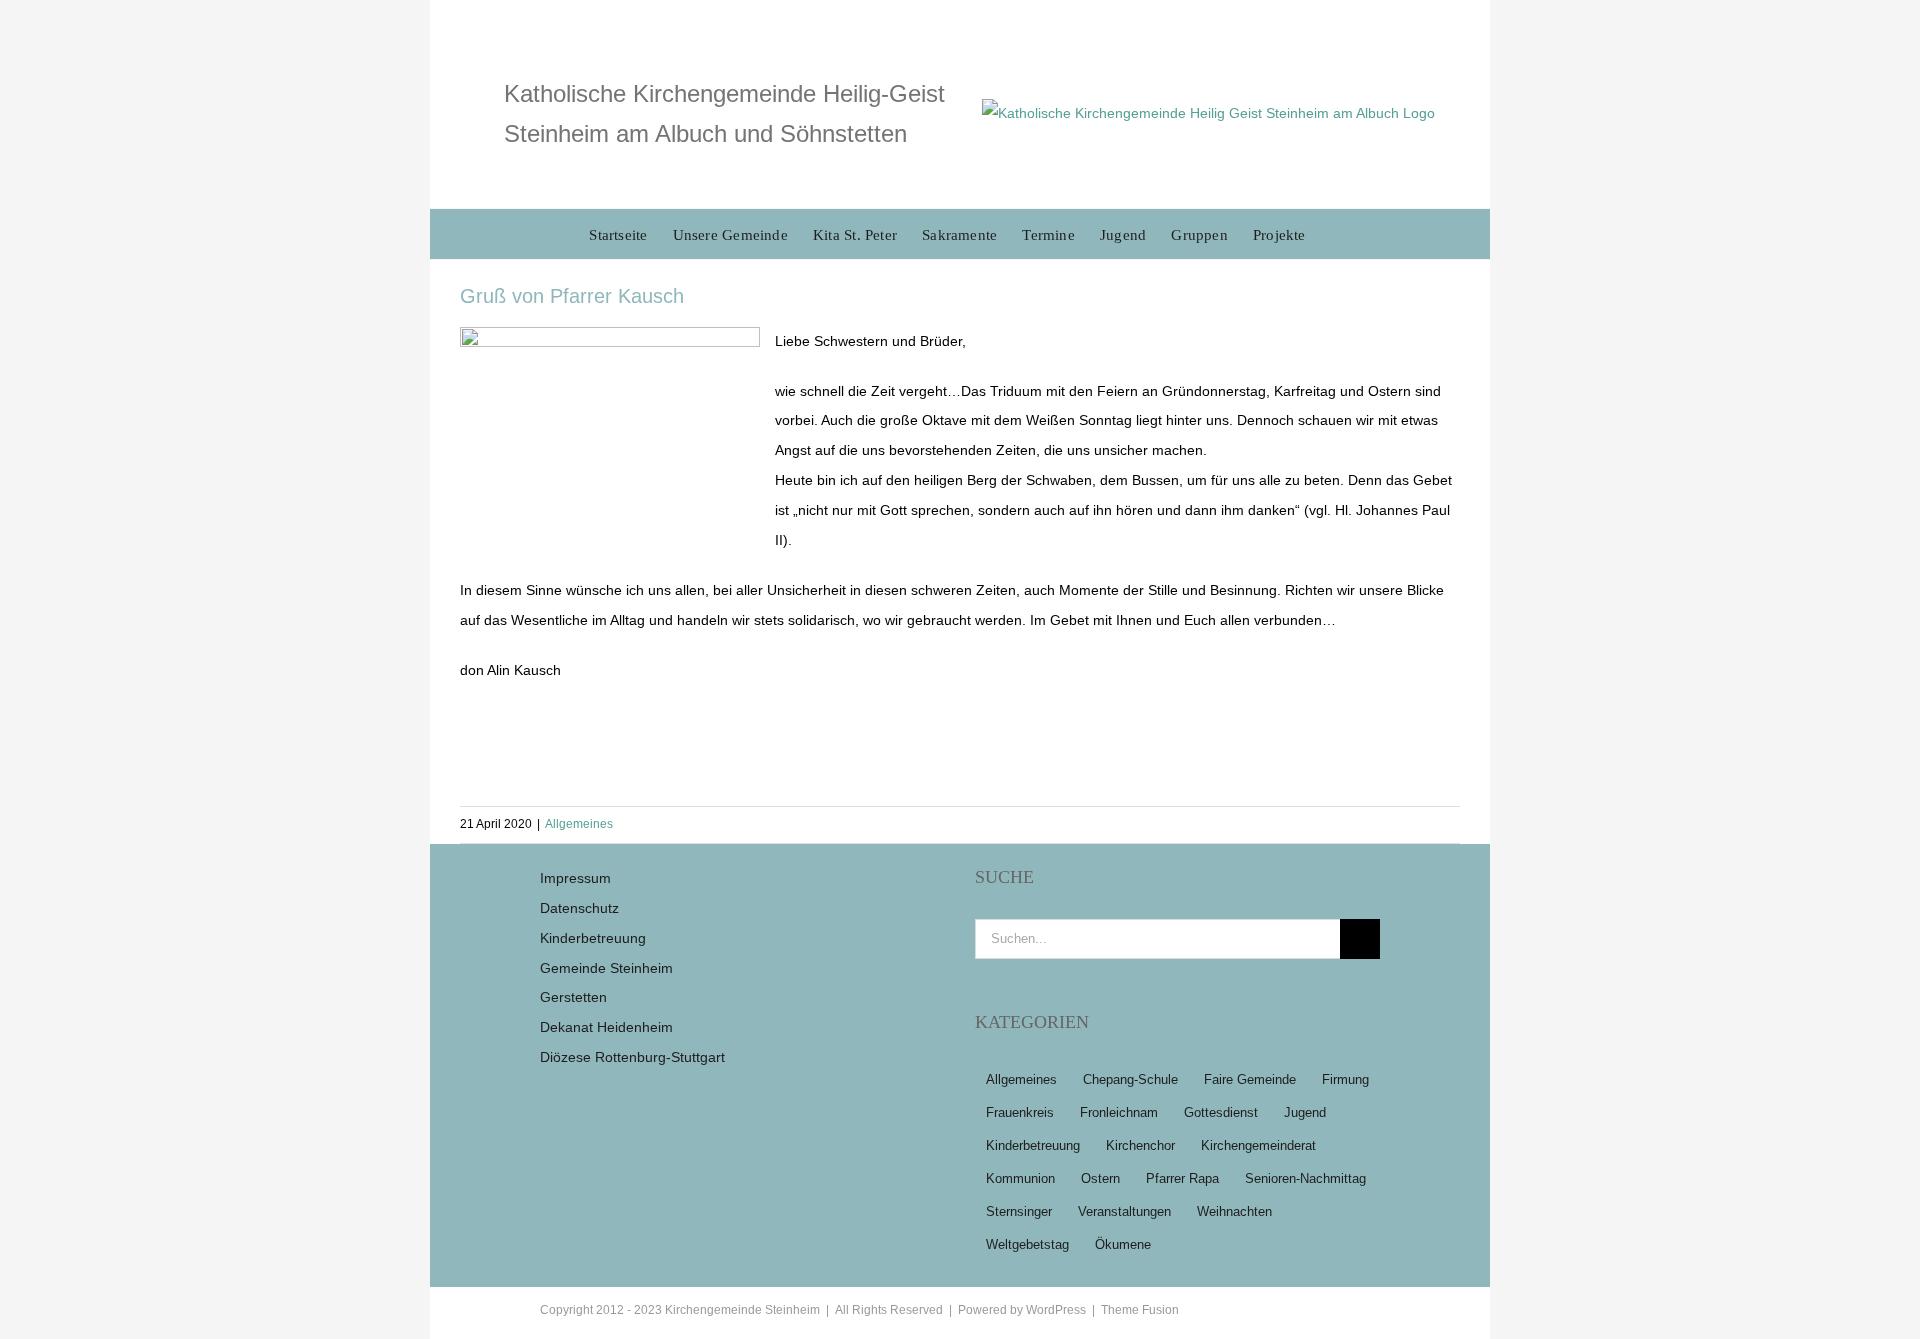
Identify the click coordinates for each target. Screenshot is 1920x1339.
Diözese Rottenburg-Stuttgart (632, 1057)
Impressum (575, 878)
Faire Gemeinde (1250, 1080)
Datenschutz (579, 908)
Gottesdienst (1221, 1113)
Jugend (1305, 1113)
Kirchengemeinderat (1258, 1146)
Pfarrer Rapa (1182, 1179)
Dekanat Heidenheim (606, 1027)
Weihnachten (1234, 1212)
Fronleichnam (1119, 1113)
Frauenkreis (1020, 1113)
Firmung (1345, 1080)
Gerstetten (573, 997)
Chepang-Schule (1130, 1080)
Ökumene (1123, 1245)
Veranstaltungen (1124, 1212)
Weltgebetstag (1027, 1245)
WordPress (1056, 1310)
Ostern (1100, 1179)
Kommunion (1020, 1179)
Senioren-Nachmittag (1305, 1179)
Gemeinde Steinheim (606, 968)
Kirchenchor (1140, 1146)
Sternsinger (1019, 1212)
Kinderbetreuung (593, 938)
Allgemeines (579, 824)
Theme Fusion (1140, 1310)
